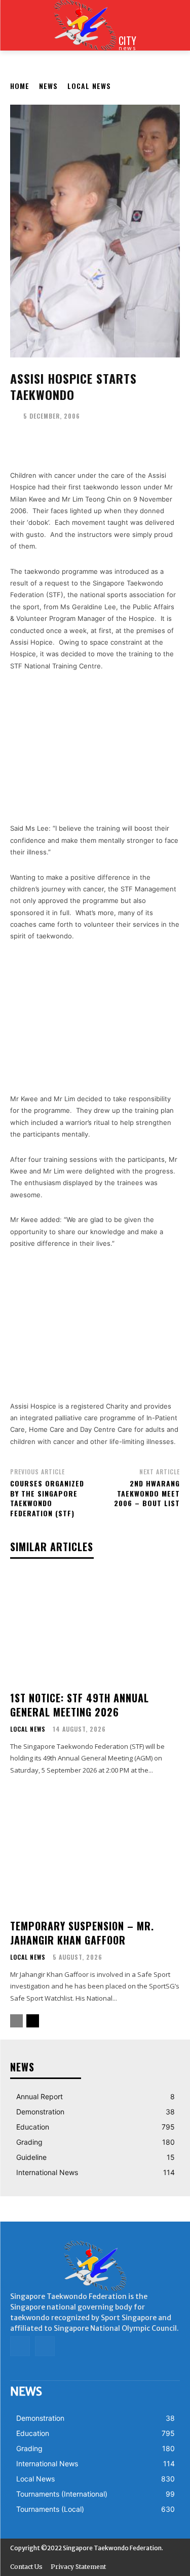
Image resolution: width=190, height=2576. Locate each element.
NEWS (48, 86)
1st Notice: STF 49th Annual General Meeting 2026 (80, 1705)
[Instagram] (45, 2346)
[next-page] (33, 2021)
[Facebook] (20, 2346)
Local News (89, 86)
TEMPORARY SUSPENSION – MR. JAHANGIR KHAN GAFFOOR (82, 1933)
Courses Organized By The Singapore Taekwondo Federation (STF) (47, 1498)
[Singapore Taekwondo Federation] (95, 2266)
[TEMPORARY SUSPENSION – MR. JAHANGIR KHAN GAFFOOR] (95, 1856)
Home (20, 86)
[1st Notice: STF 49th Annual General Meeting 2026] (95, 1628)
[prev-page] (16, 2021)
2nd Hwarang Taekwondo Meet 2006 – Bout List (147, 1493)
